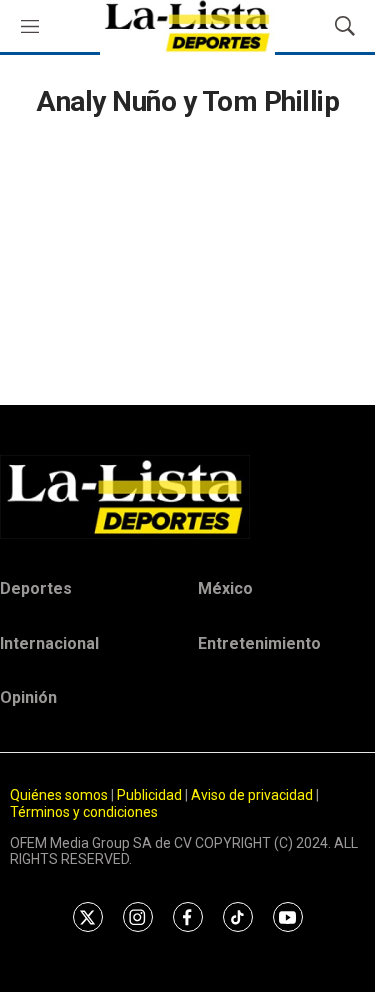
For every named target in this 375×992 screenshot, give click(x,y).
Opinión (28, 697)
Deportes (36, 588)
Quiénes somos (59, 795)
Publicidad (151, 795)
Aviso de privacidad (252, 795)
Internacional (49, 643)
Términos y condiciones (84, 812)
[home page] (187, 497)
